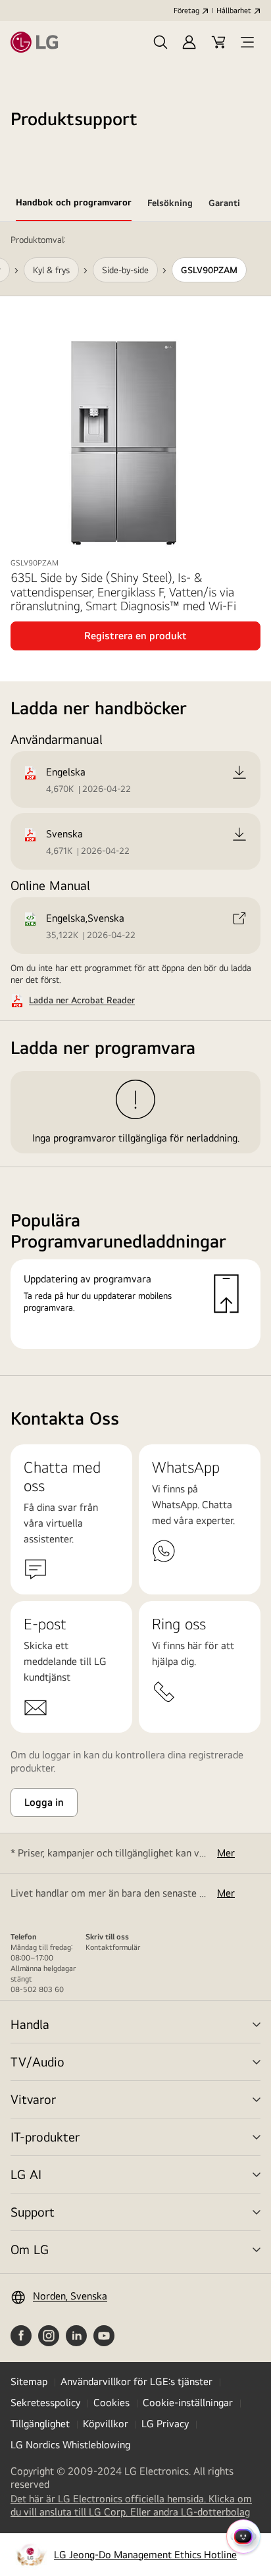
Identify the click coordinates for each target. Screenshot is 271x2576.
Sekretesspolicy (45, 2403)
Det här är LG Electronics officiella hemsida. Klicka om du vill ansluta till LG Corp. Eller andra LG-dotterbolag (135, 2506)
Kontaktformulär (113, 1947)
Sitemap (29, 2381)
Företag (186, 11)
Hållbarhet (234, 11)
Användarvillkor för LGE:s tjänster (136, 2381)
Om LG (30, 2249)
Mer (226, 1853)
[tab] (74, 205)
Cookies (111, 2403)
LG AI (26, 2174)
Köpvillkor (106, 2424)
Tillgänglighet (40, 2424)
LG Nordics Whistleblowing (70, 2445)
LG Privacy (165, 2424)
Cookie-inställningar (188, 2403)
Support (33, 2212)
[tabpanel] (135, 799)
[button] (160, 42)
